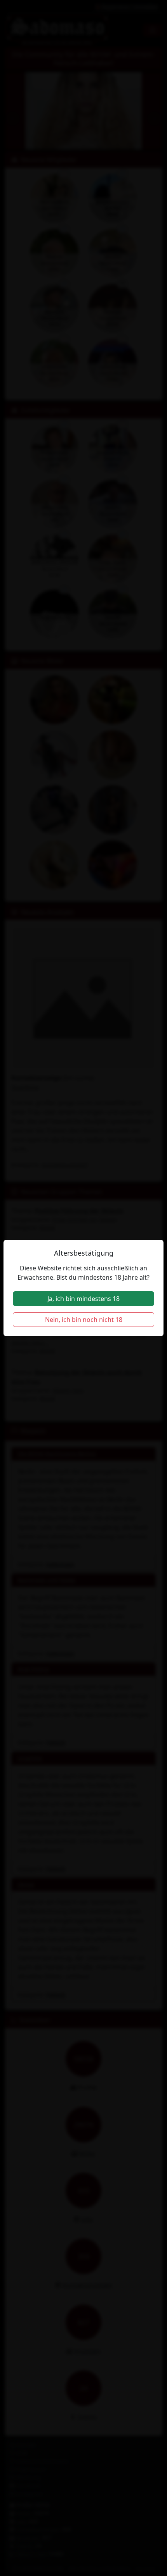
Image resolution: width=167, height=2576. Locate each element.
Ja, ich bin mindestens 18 (83, 1299)
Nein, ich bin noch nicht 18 (84, 1320)
